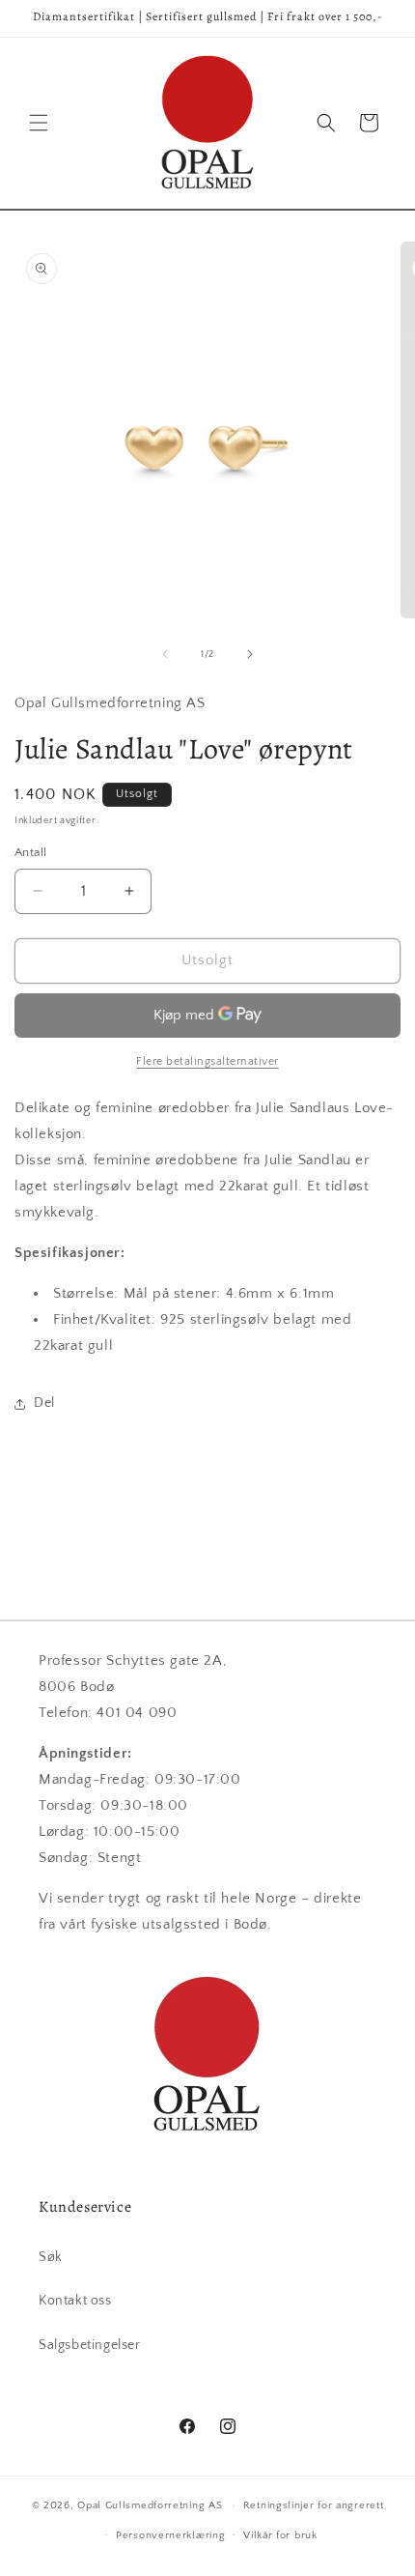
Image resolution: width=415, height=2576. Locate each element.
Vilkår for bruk (280, 2535)
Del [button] (44, 1403)
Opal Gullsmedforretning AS (150, 2505)
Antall (30, 852)
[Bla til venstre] (165, 654)
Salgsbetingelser (90, 2345)
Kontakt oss (75, 2301)
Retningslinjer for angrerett (314, 2505)
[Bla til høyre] (250, 654)
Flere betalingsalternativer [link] (207, 1061)
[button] (39, 123)
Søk (51, 2257)
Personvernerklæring (170, 2535)
